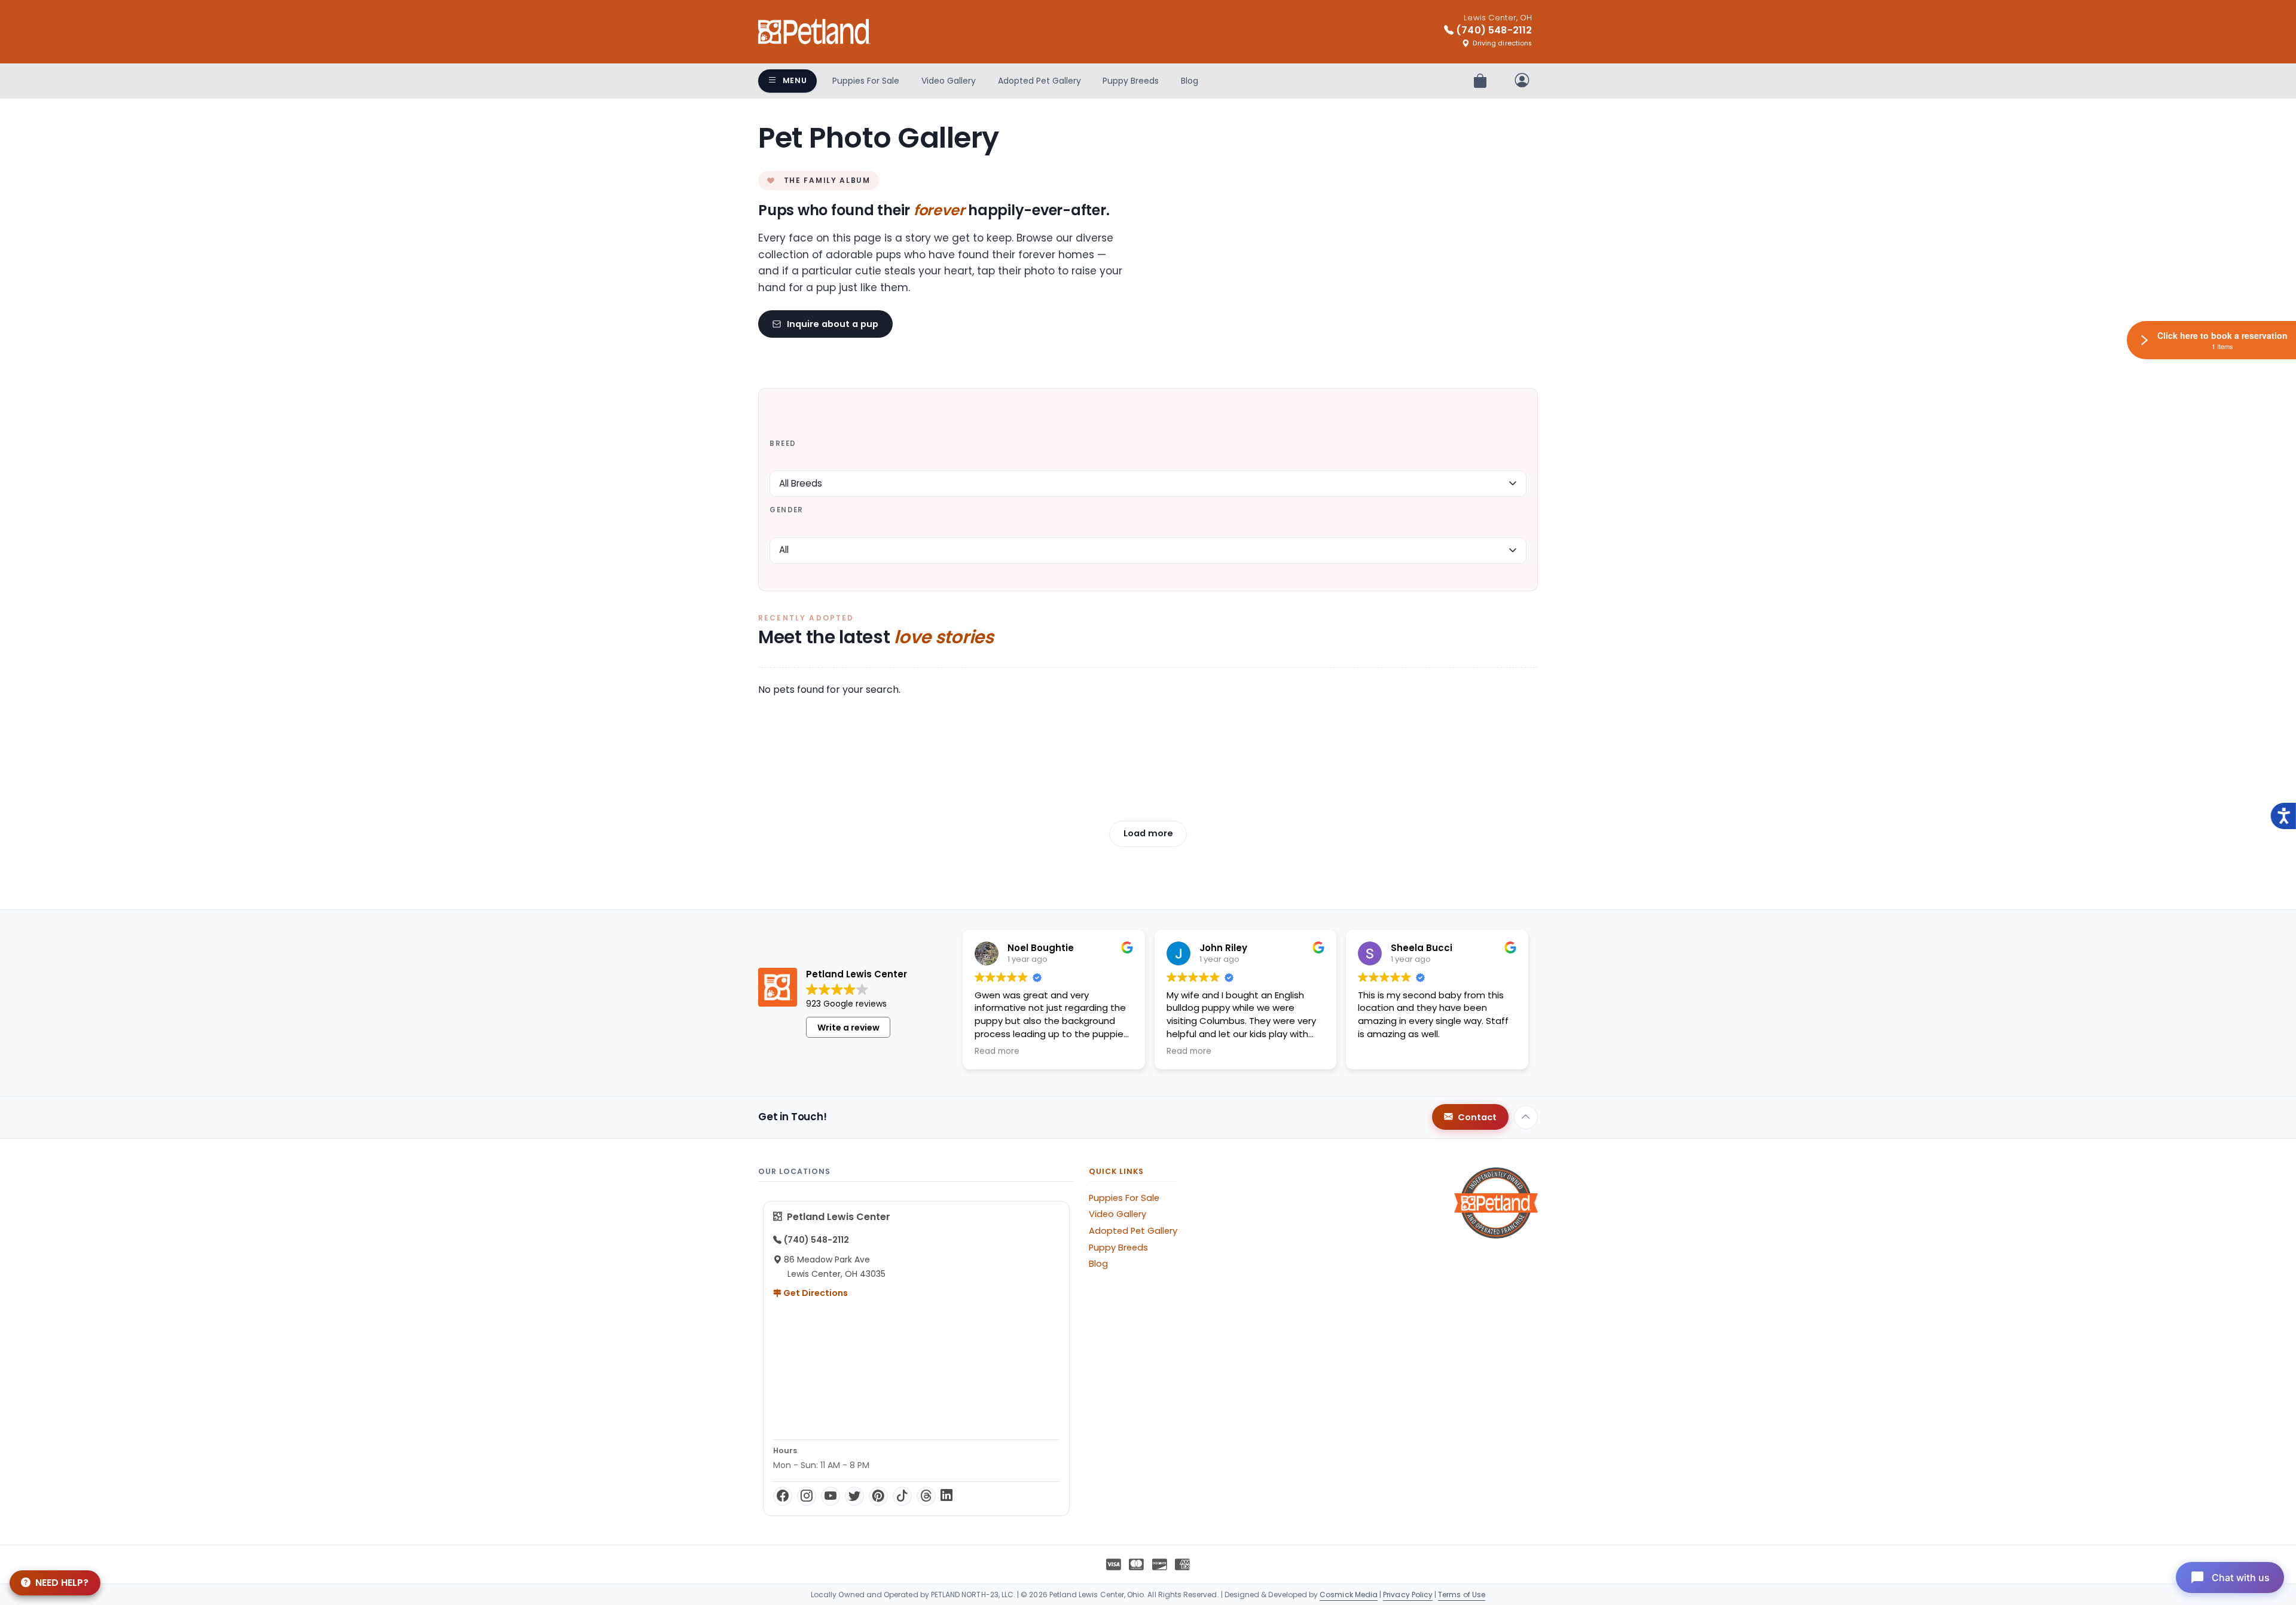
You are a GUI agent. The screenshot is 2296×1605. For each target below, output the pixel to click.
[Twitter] (854, 1496)
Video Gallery (949, 81)
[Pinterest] (878, 1496)
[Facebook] (783, 1496)
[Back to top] (1526, 1117)
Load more (1148, 833)
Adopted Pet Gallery (1039, 81)
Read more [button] (997, 1051)
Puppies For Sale (866, 81)
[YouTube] (831, 1496)
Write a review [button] (848, 1028)
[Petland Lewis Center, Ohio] (814, 32)
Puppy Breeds (1131, 81)
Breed (783, 444)
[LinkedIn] (947, 1496)
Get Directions (815, 1293)
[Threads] (926, 1496)
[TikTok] (902, 1496)
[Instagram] (807, 1496)
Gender (786, 510)
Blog (1190, 81)
